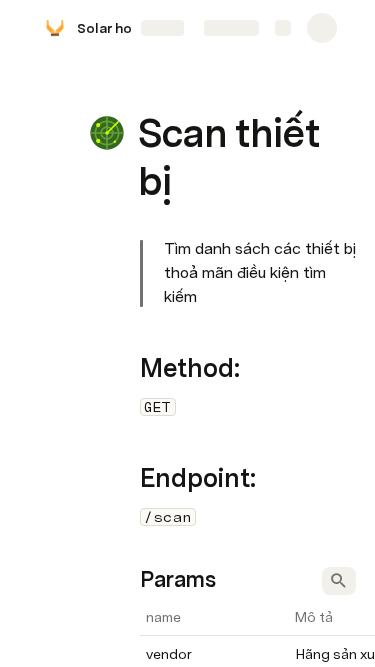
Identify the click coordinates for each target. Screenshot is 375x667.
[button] (151, 88)
